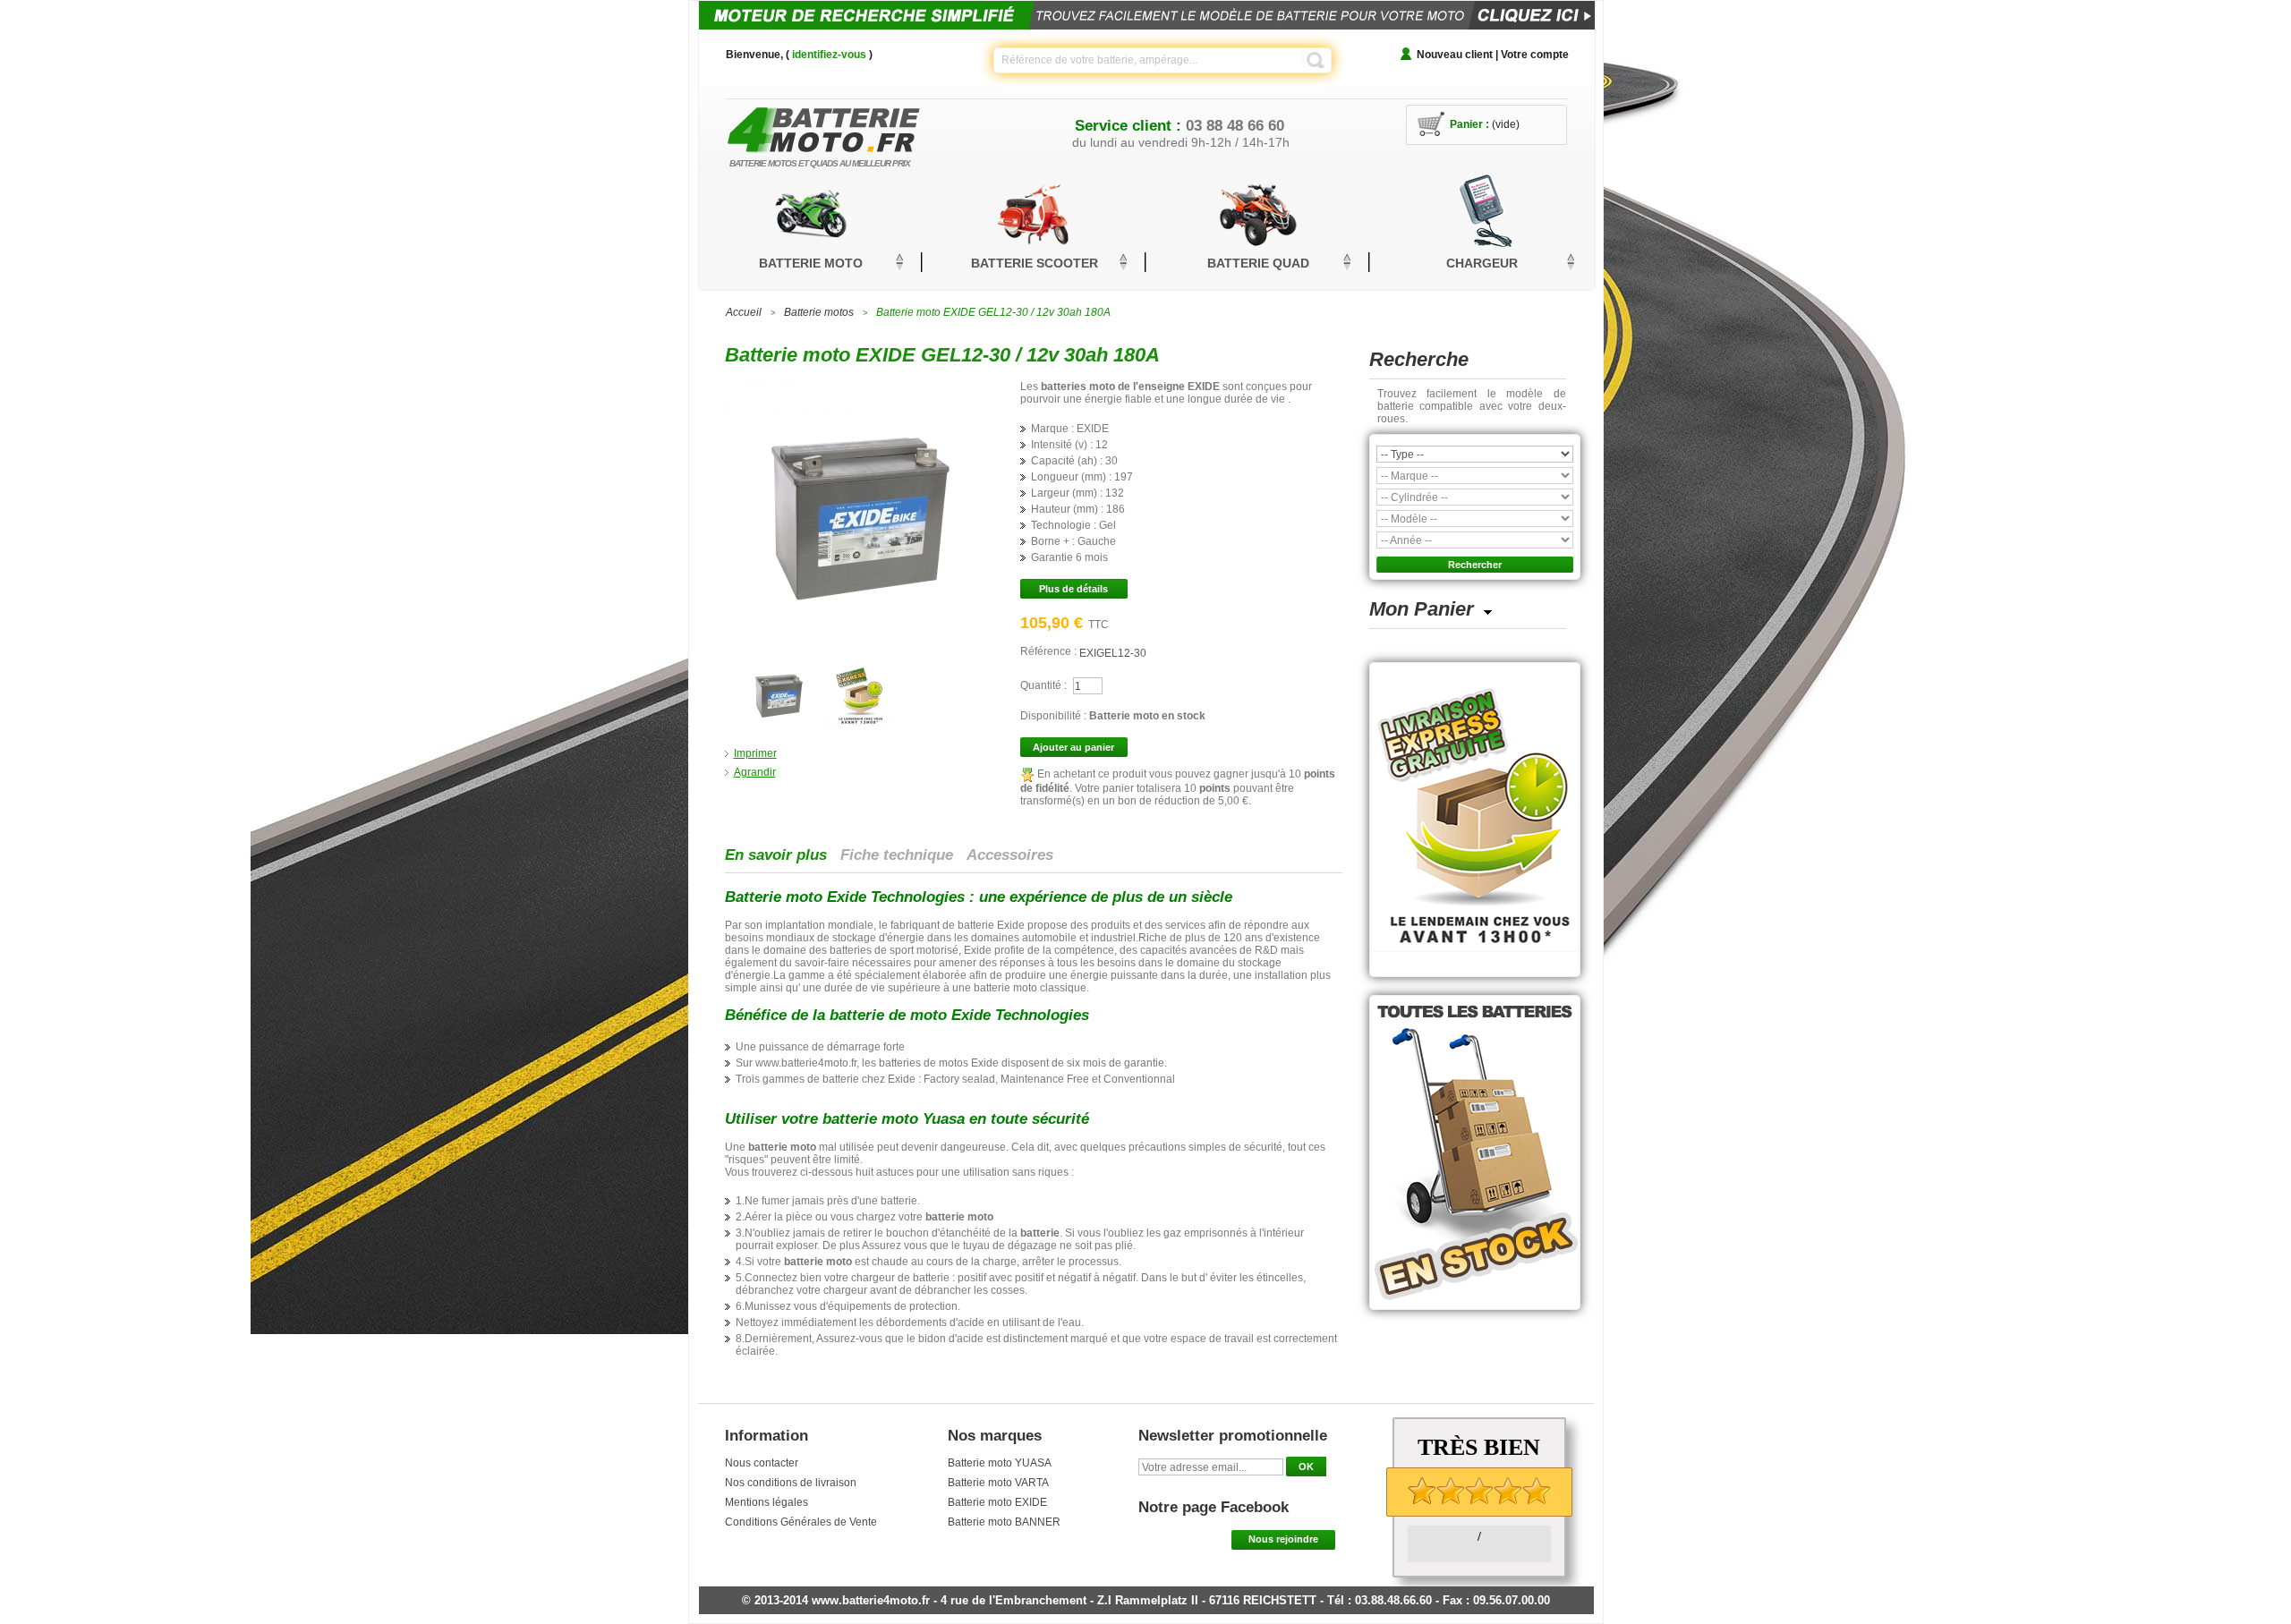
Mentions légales (767, 1502)
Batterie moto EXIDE (997, 1502)
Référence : (1050, 651)
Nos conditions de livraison (791, 1483)
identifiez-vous (829, 55)
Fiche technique (897, 855)
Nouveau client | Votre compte (1493, 55)
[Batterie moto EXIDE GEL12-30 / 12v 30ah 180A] (779, 666)
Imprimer (755, 753)
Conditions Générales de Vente (801, 1522)
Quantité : (1043, 685)
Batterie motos (819, 312)
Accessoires (1010, 855)
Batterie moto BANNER (1004, 1522)
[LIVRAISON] (859, 666)
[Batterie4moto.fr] (850, 125)
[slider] (1479, 1491)
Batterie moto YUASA (1000, 1463)
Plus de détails (1073, 589)
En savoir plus (776, 855)
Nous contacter (762, 1463)
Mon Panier (1422, 609)
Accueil (744, 312)
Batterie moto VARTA (998, 1483)
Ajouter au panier (1073, 747)
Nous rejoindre (1283, 1539)
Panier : (1469, 124)
